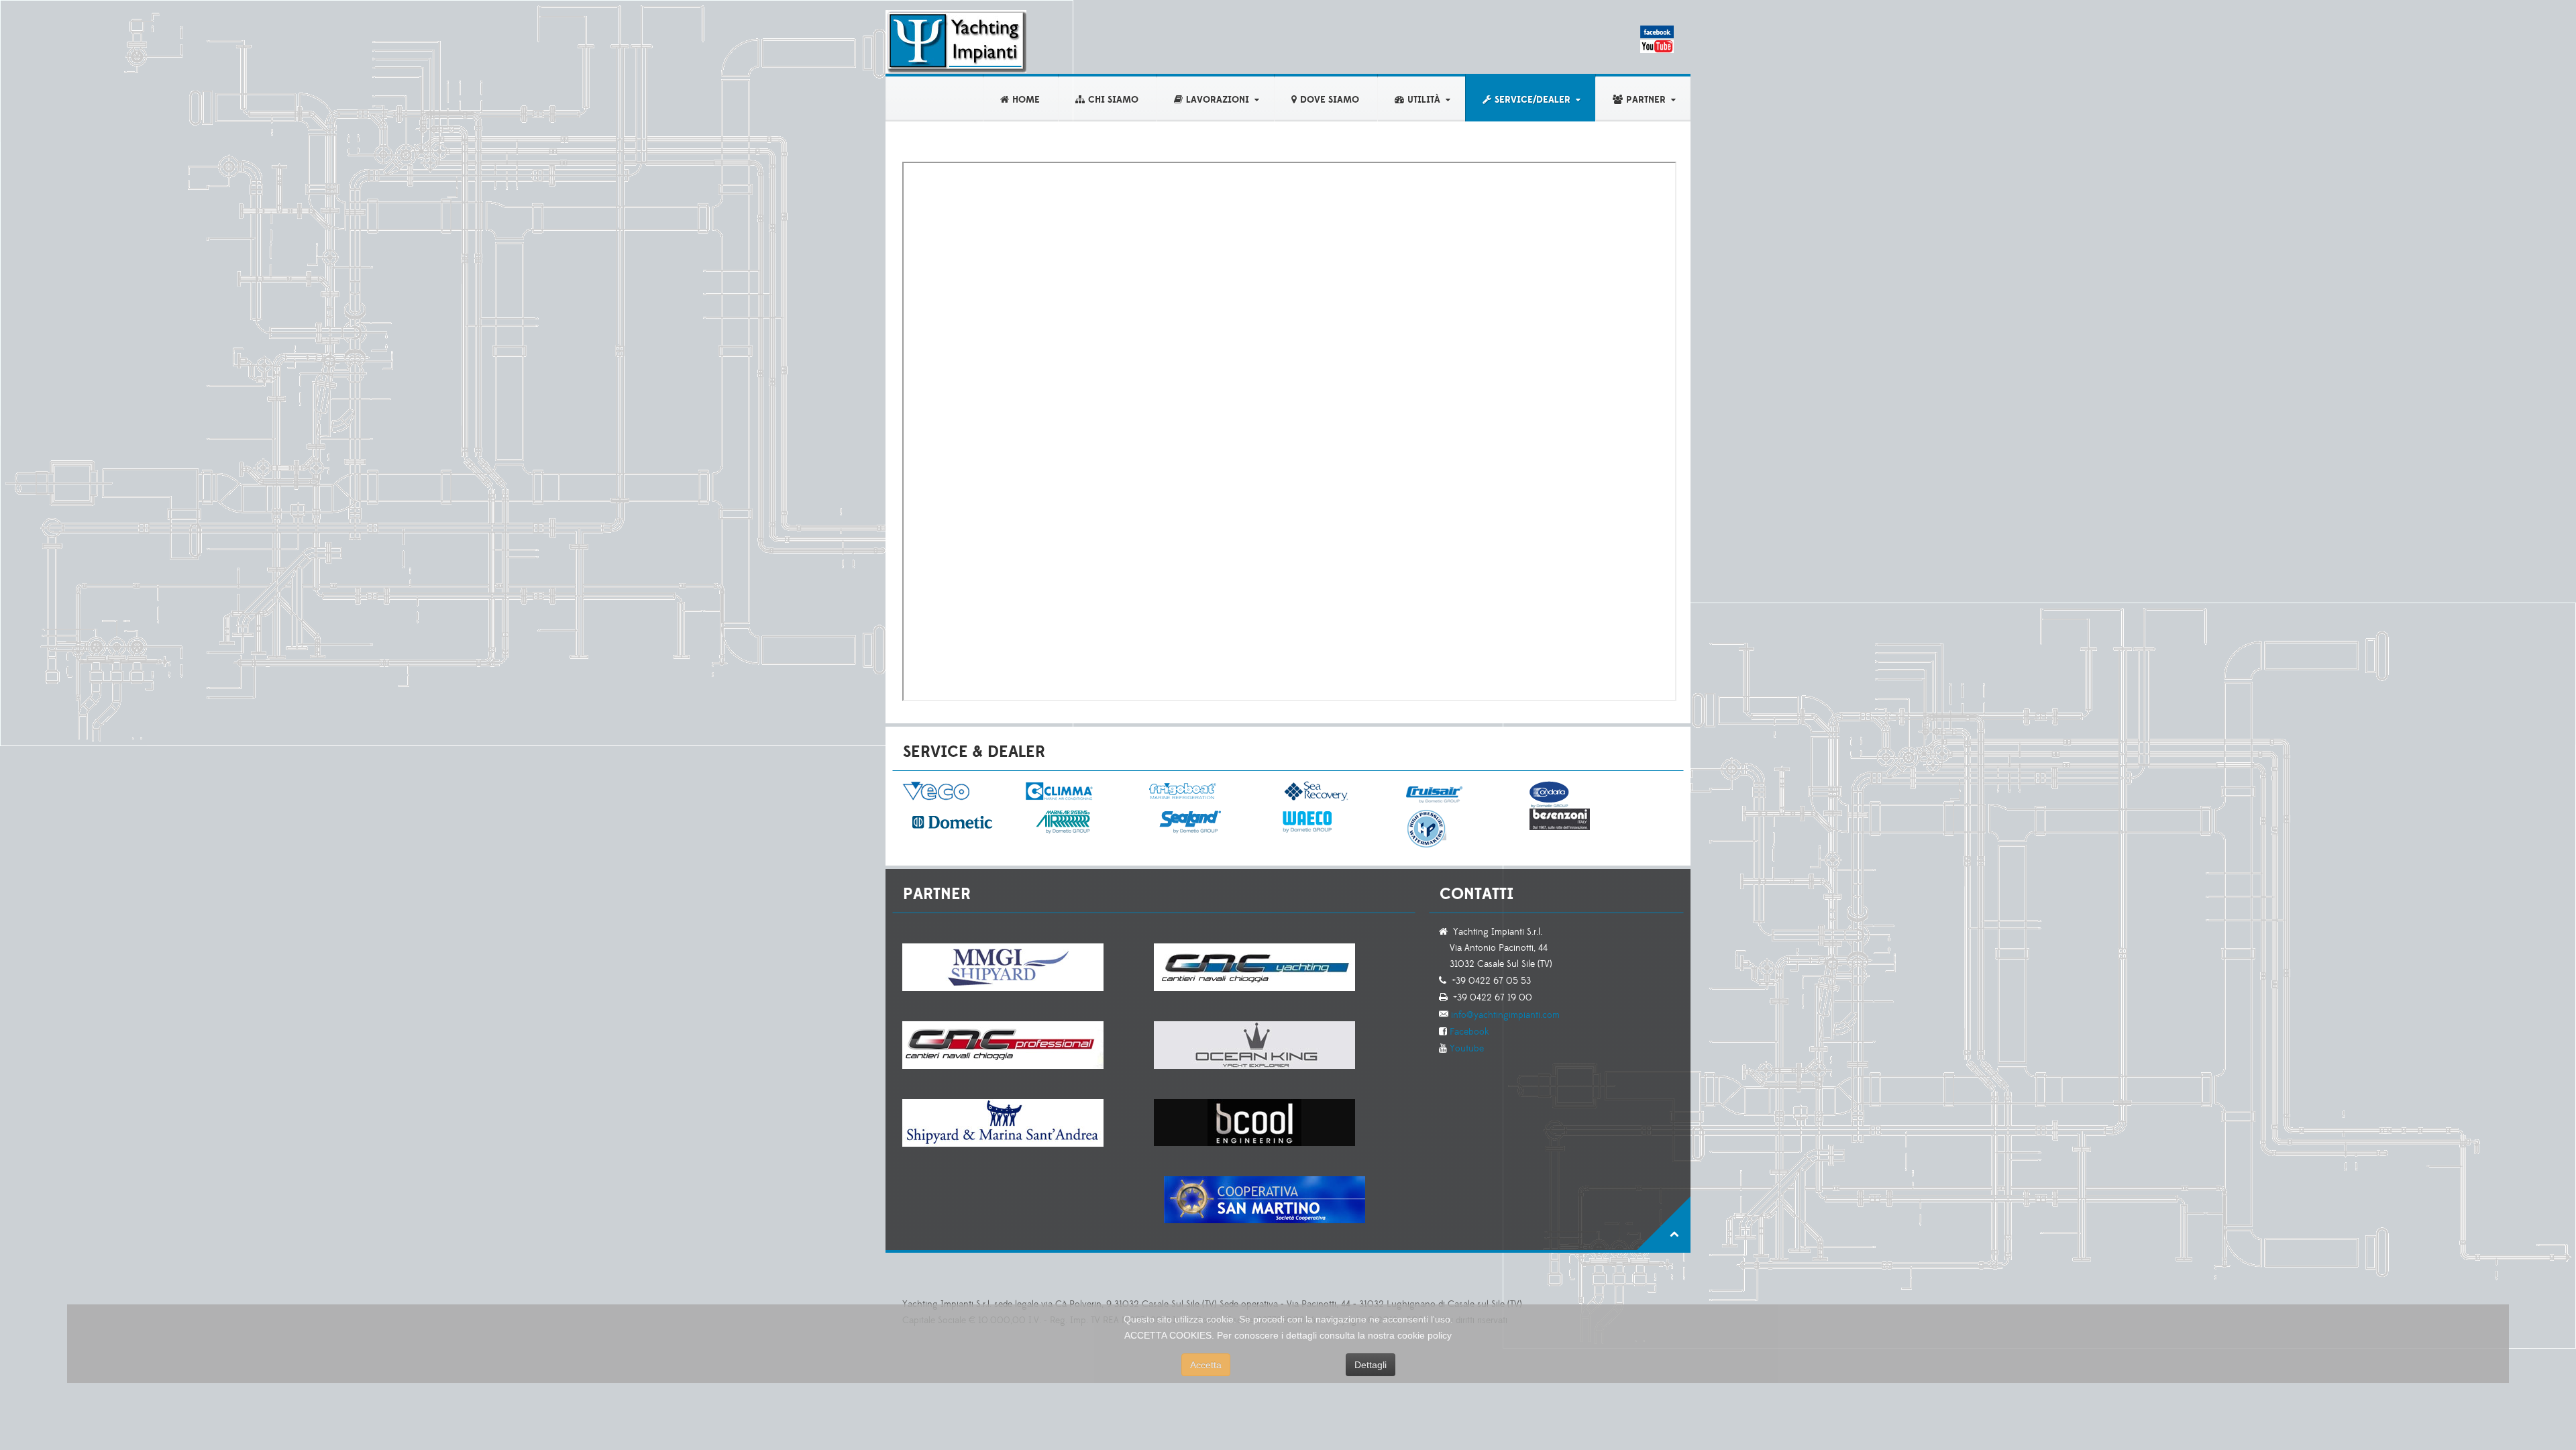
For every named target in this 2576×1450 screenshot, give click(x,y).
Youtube (1465, 1049)
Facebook (1468, 1032)
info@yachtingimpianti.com (1504, 1015)
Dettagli (1371, 1365)
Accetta (1206, 1365)
